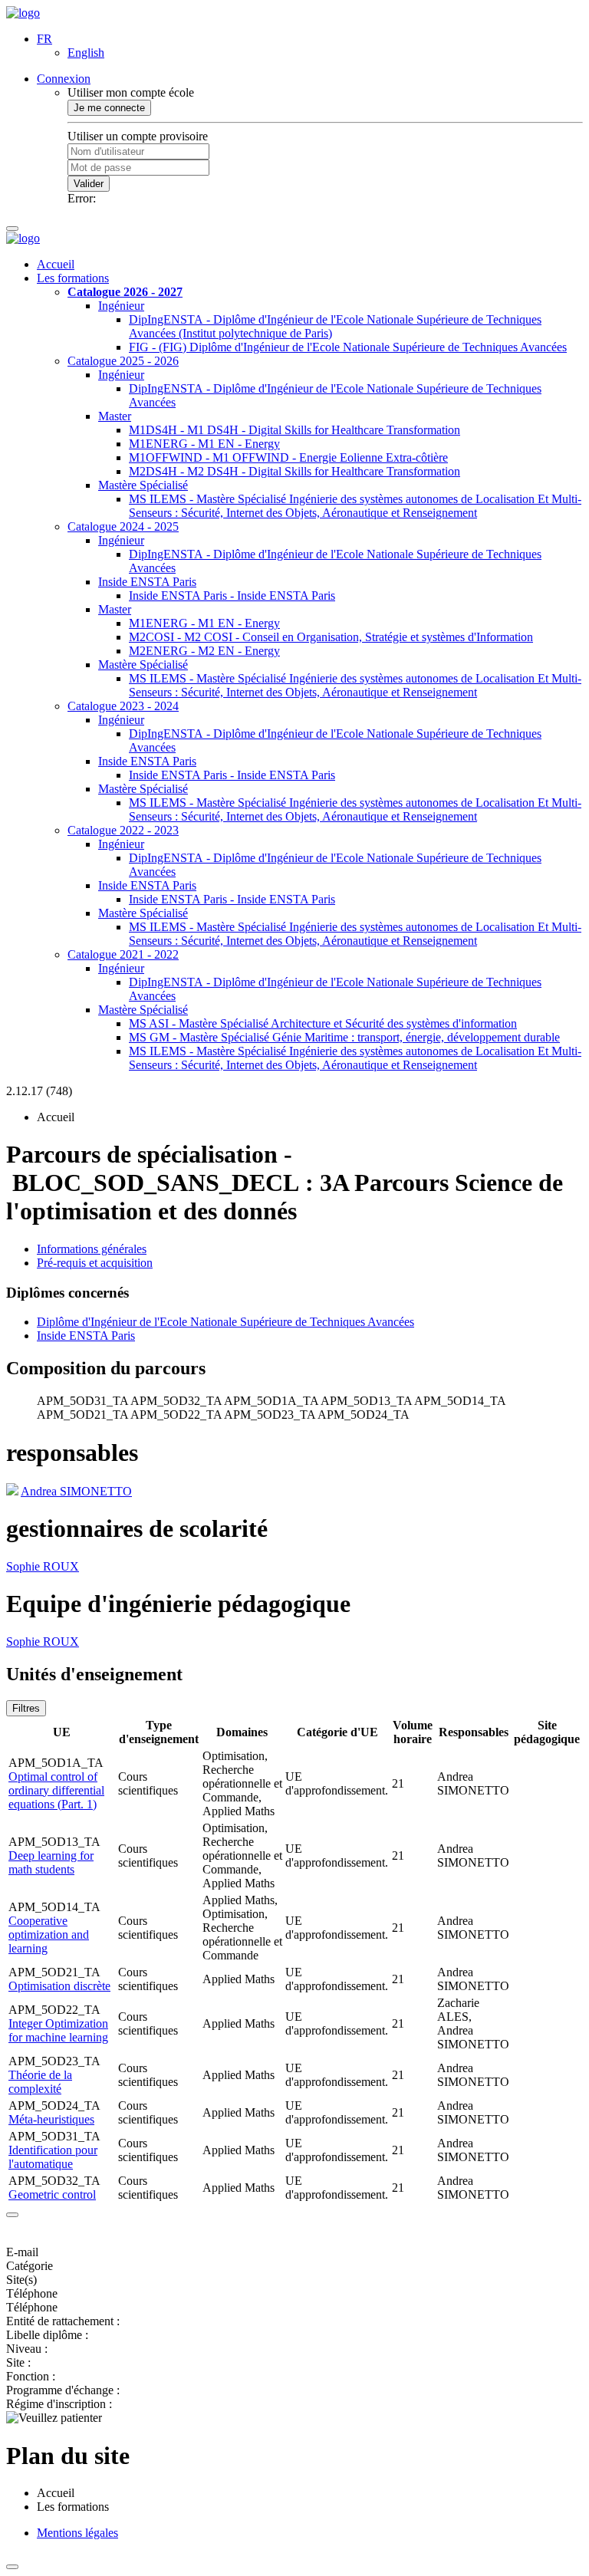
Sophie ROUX (43, 1566)
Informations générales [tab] (92, 1249)
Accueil (56, 264)
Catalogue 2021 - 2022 (123, 954)
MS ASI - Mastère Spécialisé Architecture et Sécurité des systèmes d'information (323, 1023)
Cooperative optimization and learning (49, 1934)
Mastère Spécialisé (143, 485)
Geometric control (52, 2194)
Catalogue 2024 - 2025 (123, 526)
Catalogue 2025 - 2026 (123, 361)
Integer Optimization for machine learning (58, 2030)
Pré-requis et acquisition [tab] (95, 1263)
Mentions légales (77, 2533)
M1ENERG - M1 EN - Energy (204, 444)
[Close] (12, 2215)
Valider (89, 184)
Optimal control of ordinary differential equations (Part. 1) (56, 1790)
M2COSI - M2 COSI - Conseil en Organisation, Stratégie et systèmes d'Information (331, 637)
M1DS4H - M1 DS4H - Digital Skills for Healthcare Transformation (294, 430)
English (86, 53)
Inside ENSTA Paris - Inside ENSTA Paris (232, 595)
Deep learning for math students (51, 1862)
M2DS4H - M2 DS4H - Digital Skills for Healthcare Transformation (294, 471)
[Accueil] (23, 13)
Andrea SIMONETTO (76, 1491)
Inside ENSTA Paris (147, 582)
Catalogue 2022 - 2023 (123, 830)
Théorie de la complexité (40, 2082)
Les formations (73, 278)
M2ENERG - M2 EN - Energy (204, 651)
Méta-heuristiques (51, 2119)
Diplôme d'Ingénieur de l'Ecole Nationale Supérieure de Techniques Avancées (225, 1322)
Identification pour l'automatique (53, 2157)
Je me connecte (109, 108)
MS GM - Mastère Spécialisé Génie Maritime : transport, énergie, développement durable (344, 1037)
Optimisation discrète (59, 1986)
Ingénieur (121, 306)
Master (115, 416)
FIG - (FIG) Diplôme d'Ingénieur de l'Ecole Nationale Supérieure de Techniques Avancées (348, 347)
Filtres (26, 1708)
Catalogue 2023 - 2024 (123, 706)
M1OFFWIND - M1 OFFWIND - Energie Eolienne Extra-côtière (288, 457)
